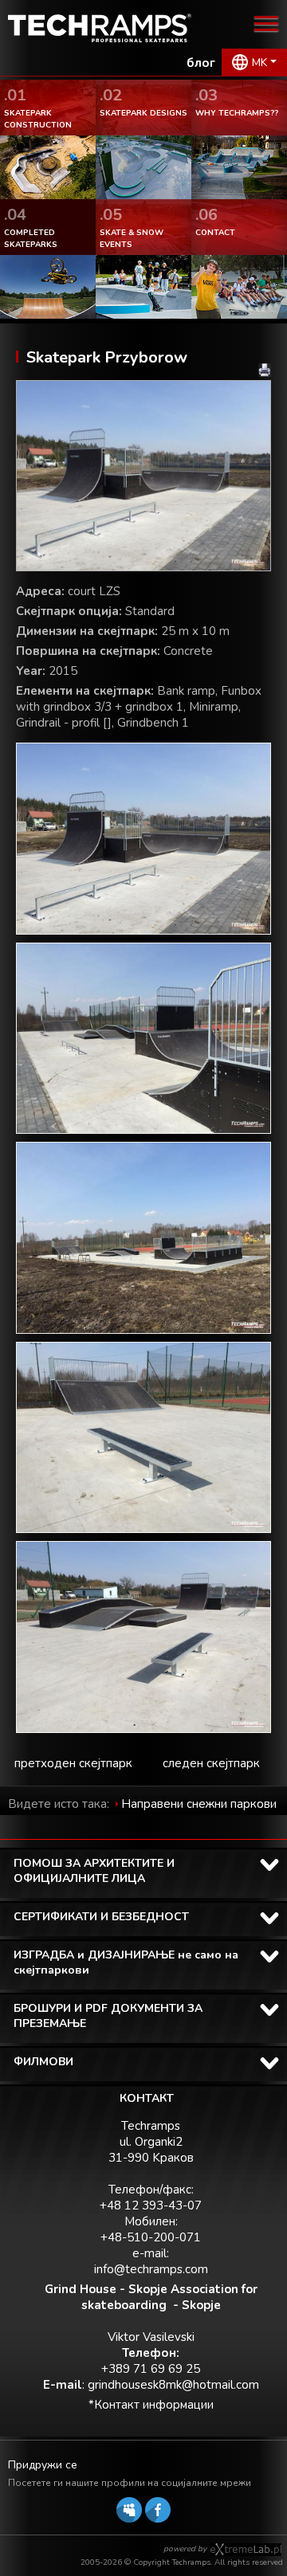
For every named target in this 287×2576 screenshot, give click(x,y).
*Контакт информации (151, 2405)
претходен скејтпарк (73, 1763)
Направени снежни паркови (199, 1804)
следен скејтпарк (211, 1763)
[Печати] (265, 370)
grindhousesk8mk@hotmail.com (173, 2385)
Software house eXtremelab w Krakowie (246, 2550)
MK (259, 63)
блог (201, 63)
